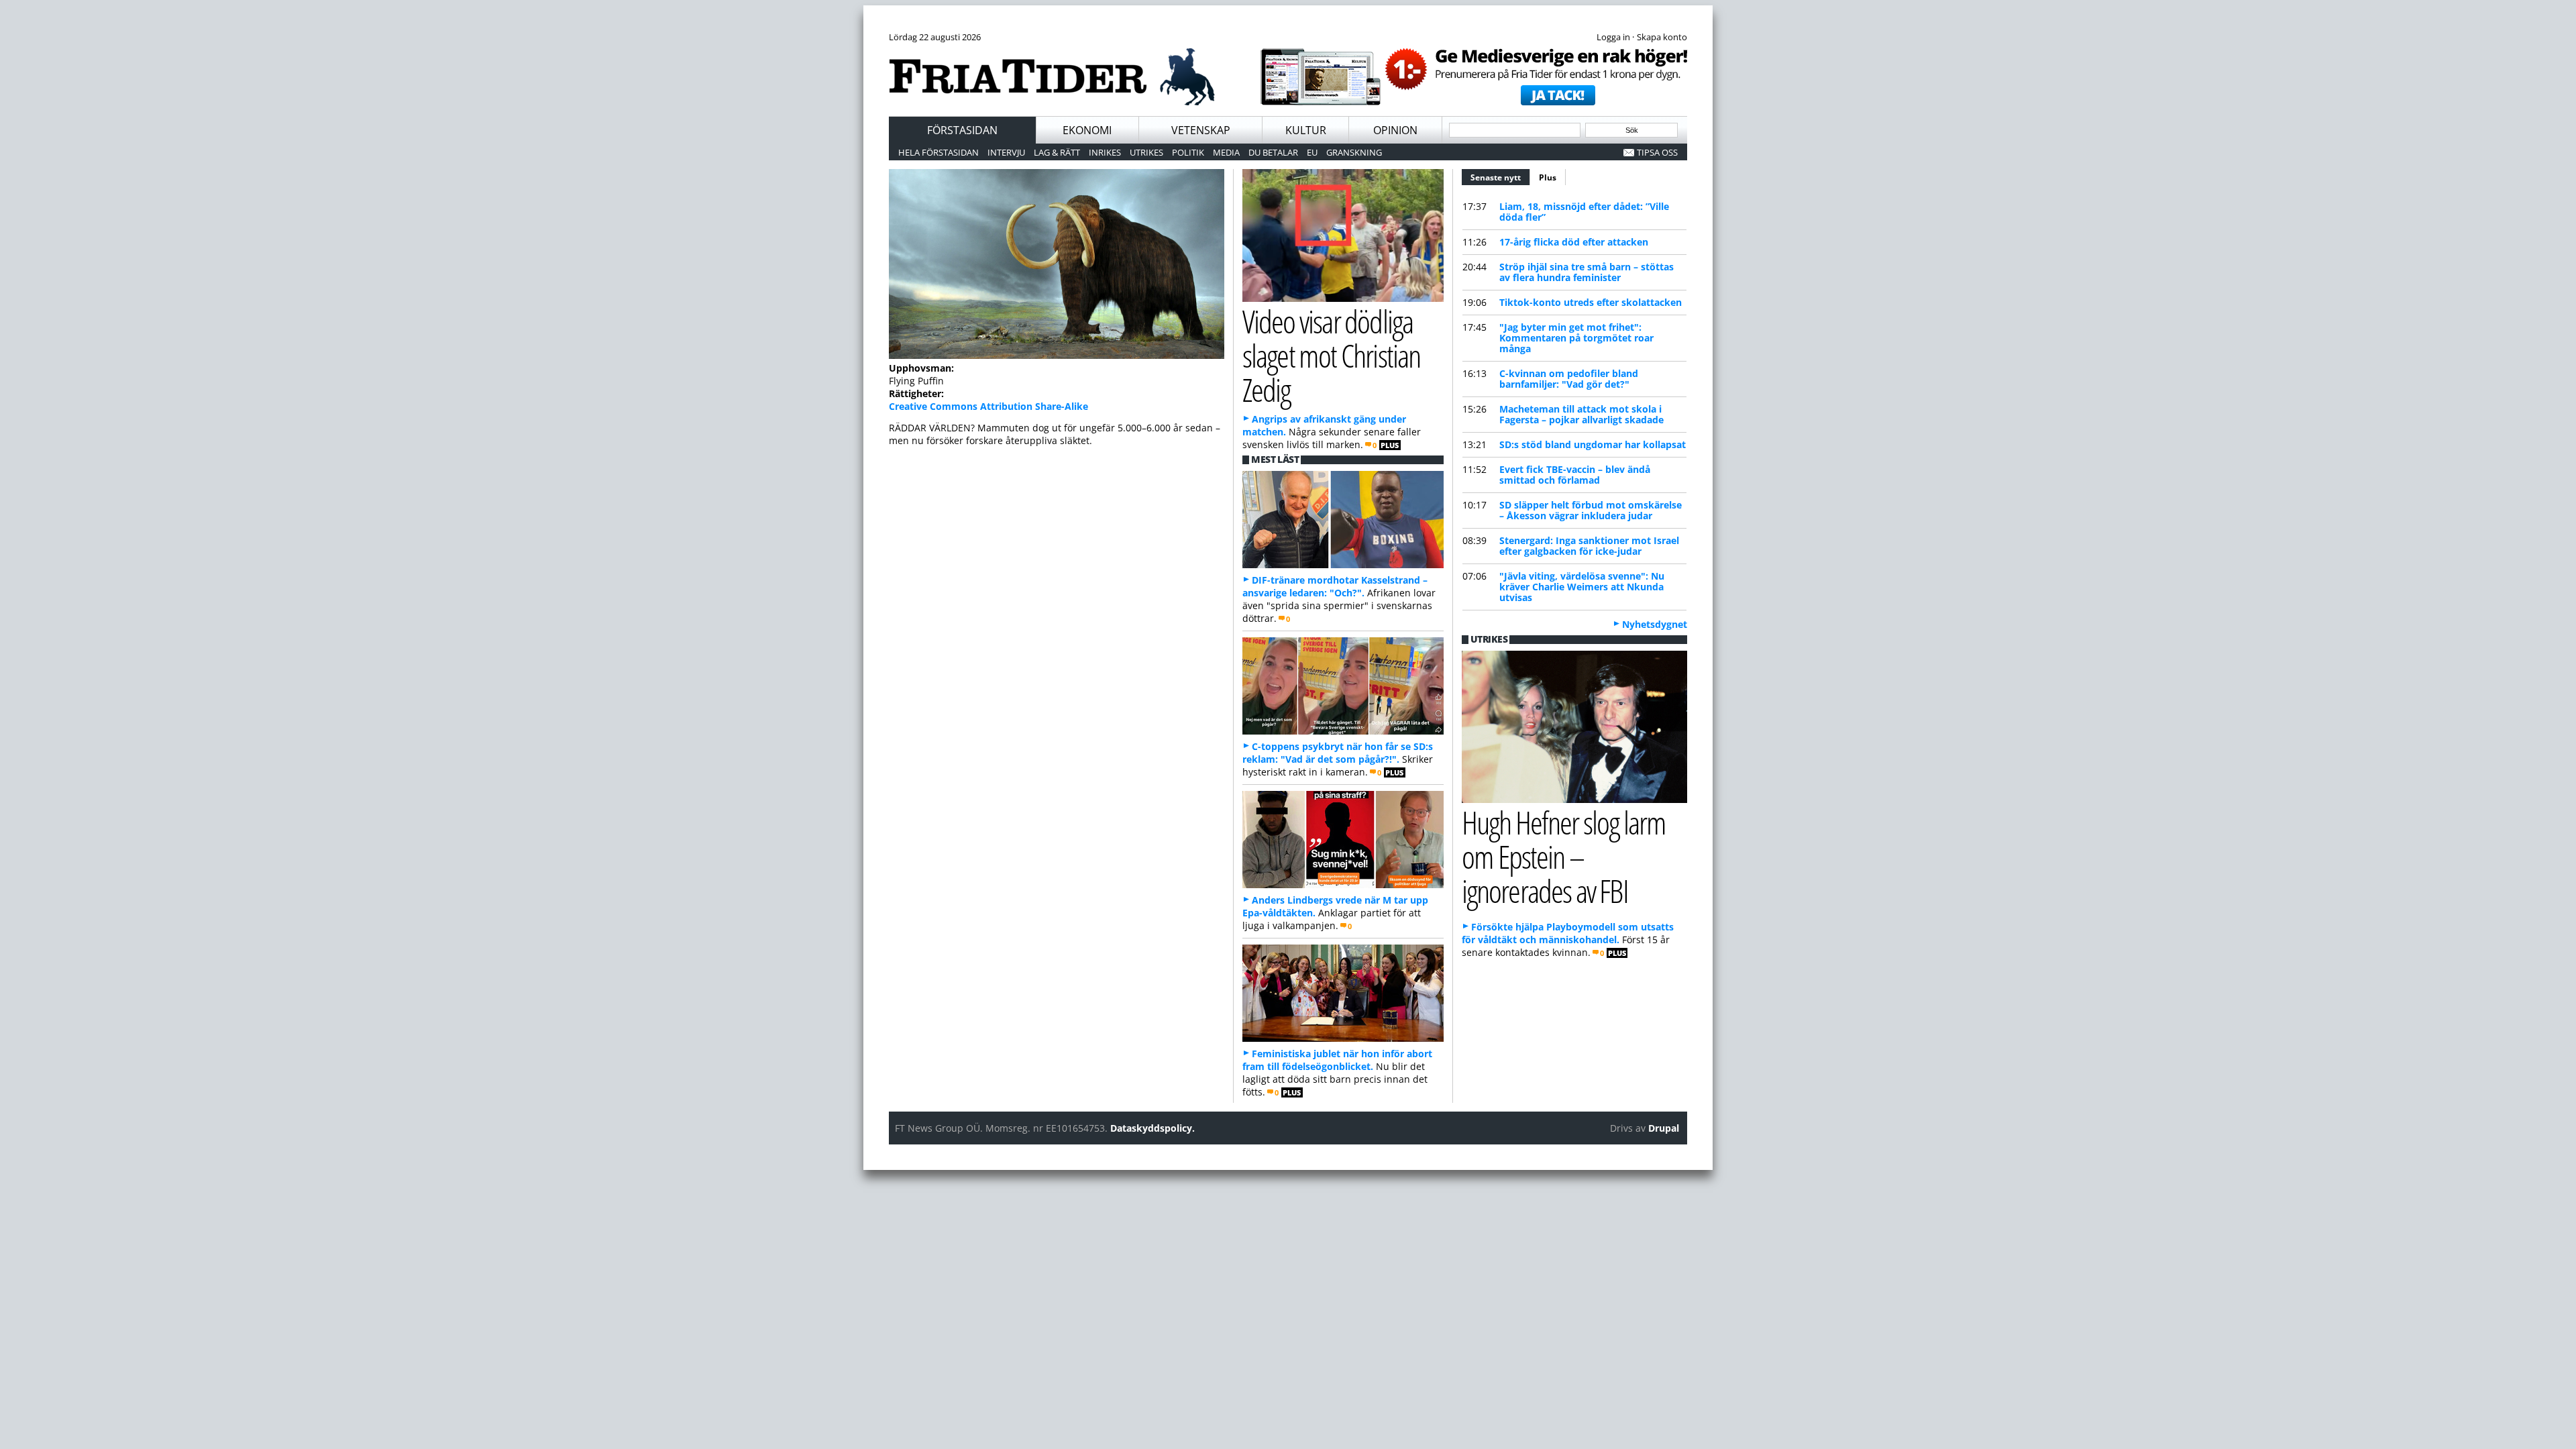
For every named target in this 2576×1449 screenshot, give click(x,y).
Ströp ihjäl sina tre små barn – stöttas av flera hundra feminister (1587, 272)
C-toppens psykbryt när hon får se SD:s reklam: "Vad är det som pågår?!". (1338, 753)
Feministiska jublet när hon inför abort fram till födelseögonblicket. (1337, 1060)
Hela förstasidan (938, 152)
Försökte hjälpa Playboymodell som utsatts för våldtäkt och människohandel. (1568, 933)
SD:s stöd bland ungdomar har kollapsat (1593, 444)
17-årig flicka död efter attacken (1574, 242)
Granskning (1354, 152)
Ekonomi (1087, 130)
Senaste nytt (1500, 177)
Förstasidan (962, 130)
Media (1226, 152)
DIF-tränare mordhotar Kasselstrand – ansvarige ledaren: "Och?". (1335, 586)
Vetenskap (1201, 130)
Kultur (1306, 130)
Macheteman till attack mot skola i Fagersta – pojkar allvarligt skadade (1581, 414)
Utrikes (1146, 152)
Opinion (1395, 130)
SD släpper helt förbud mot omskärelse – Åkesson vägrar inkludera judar (1591, 510)
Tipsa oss (1657, 152)
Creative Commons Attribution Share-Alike (988, 406)
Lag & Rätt (1057, 152)
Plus (1548, 177)
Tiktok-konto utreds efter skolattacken (1591, 302)
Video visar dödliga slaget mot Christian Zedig (1331, 355)
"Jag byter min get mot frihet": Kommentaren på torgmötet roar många (1576, 338)
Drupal (1664, 1128)
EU (1312, 152)
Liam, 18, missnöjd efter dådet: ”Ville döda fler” (1584, 212)
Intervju (1006, 152)
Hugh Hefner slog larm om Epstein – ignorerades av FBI (1564, 856)
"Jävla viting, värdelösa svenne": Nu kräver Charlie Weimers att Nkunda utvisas (1582, 587)
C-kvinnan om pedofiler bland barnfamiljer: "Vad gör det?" (1569, 379)
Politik (1188, 152)
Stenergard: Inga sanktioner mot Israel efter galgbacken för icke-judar (1589, 546)
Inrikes (1105, 152)
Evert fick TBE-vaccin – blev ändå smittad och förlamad (1575, 475)
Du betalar (1273, 152)
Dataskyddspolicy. (1152, 1128)
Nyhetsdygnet (1655, 624)
